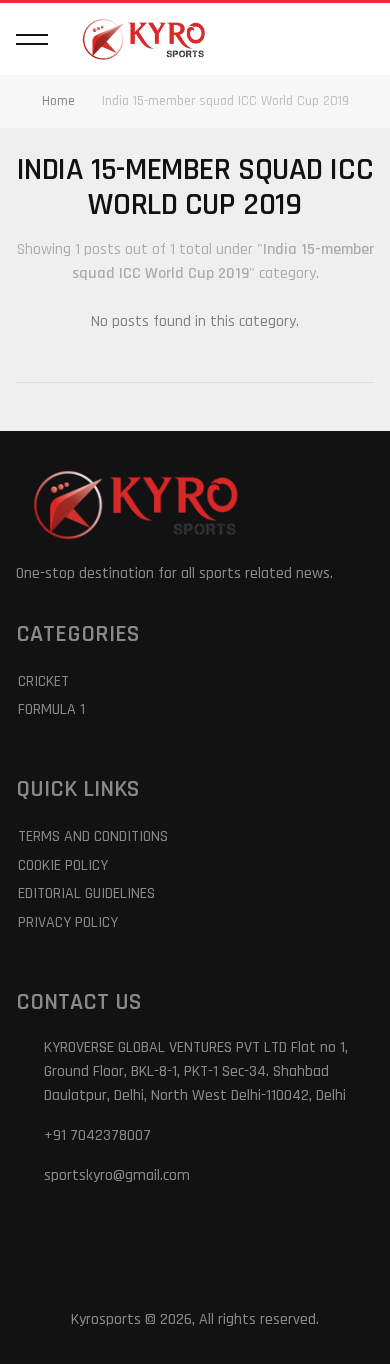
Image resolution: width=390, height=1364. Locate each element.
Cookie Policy (63, 865)
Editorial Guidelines (86, 893)
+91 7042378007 (97, 1135)
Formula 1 (51, 709)
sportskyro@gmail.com (117, 1175)
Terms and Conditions (93, 836)
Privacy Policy (68, 922)
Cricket (43, 681)
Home (58, 101)
